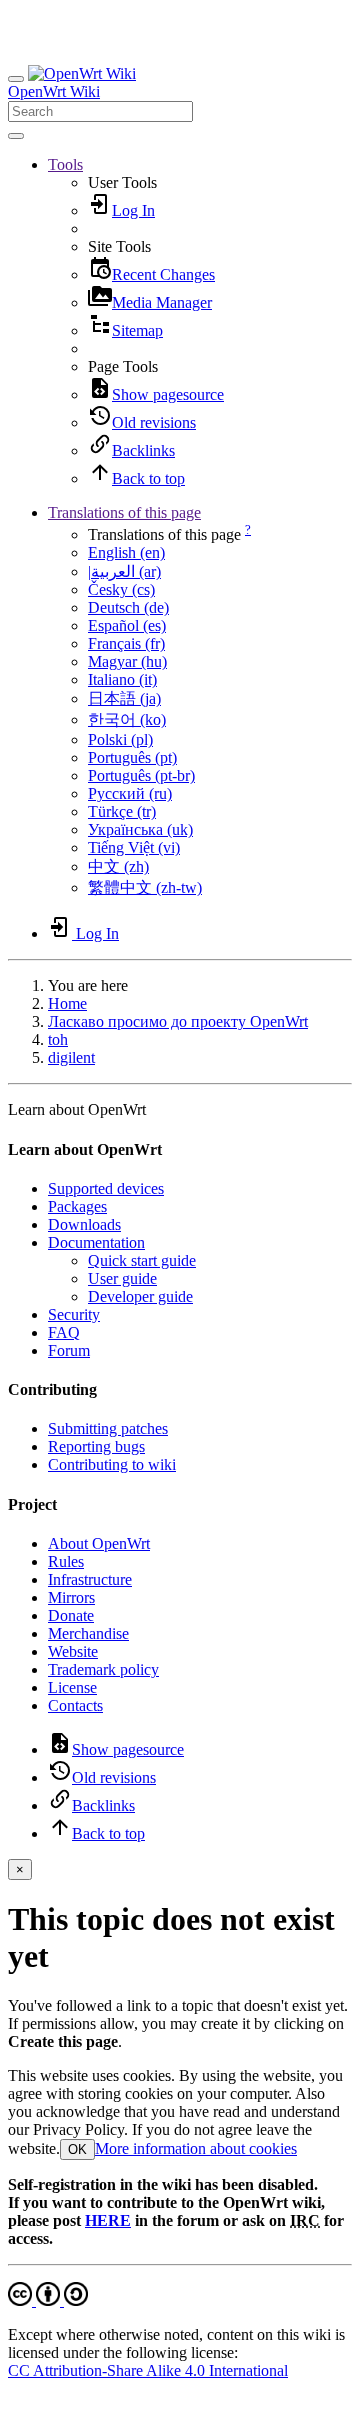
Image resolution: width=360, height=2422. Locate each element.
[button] (65, 164)
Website (73, 1651)
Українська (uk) (140, 829)
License (72, 1687)
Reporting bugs (96, 1446)
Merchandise (88, 1633)
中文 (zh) (118, 866)
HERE (108, 2220)
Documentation (96, 1242)
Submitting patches (108, 1428)
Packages (77, 1206)
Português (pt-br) (141, 775)
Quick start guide (142, 1260)
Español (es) (127, 625)
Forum (69, 1350)
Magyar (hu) (127, 661)
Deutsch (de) (128, 607)
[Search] (16, 136)
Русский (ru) (130, 793)
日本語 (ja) (124, 698)
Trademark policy (103, 1669)
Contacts (75, 1705)
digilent (71, 1057)
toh (58, 1039)
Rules (66, 1561)
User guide (122, 1278)
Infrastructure (90, 1579)
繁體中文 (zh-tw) (145, 887)
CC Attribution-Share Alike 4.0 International (148, 2370)
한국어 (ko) (127, 719)
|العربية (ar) (124, 571)
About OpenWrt (99, 1543)
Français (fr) (126, 643)
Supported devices (106, 1188)
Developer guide (140, 1296)
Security (74, 1314)
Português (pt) (132, 757)
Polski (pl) (120, 739)
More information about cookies (196, 2148)
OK (77, 2149)
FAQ (64, 1332)
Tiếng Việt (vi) (134, 847)
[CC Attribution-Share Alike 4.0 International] (48, 2300)
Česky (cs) (121, 589)
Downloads (84, 1224)
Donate (71, 1615)
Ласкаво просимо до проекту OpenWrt (178, 1021)
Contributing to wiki (112, 1464)
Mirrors (71, 1597)
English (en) (126, 552)
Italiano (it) (122, 679)
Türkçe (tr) (122, 811)
